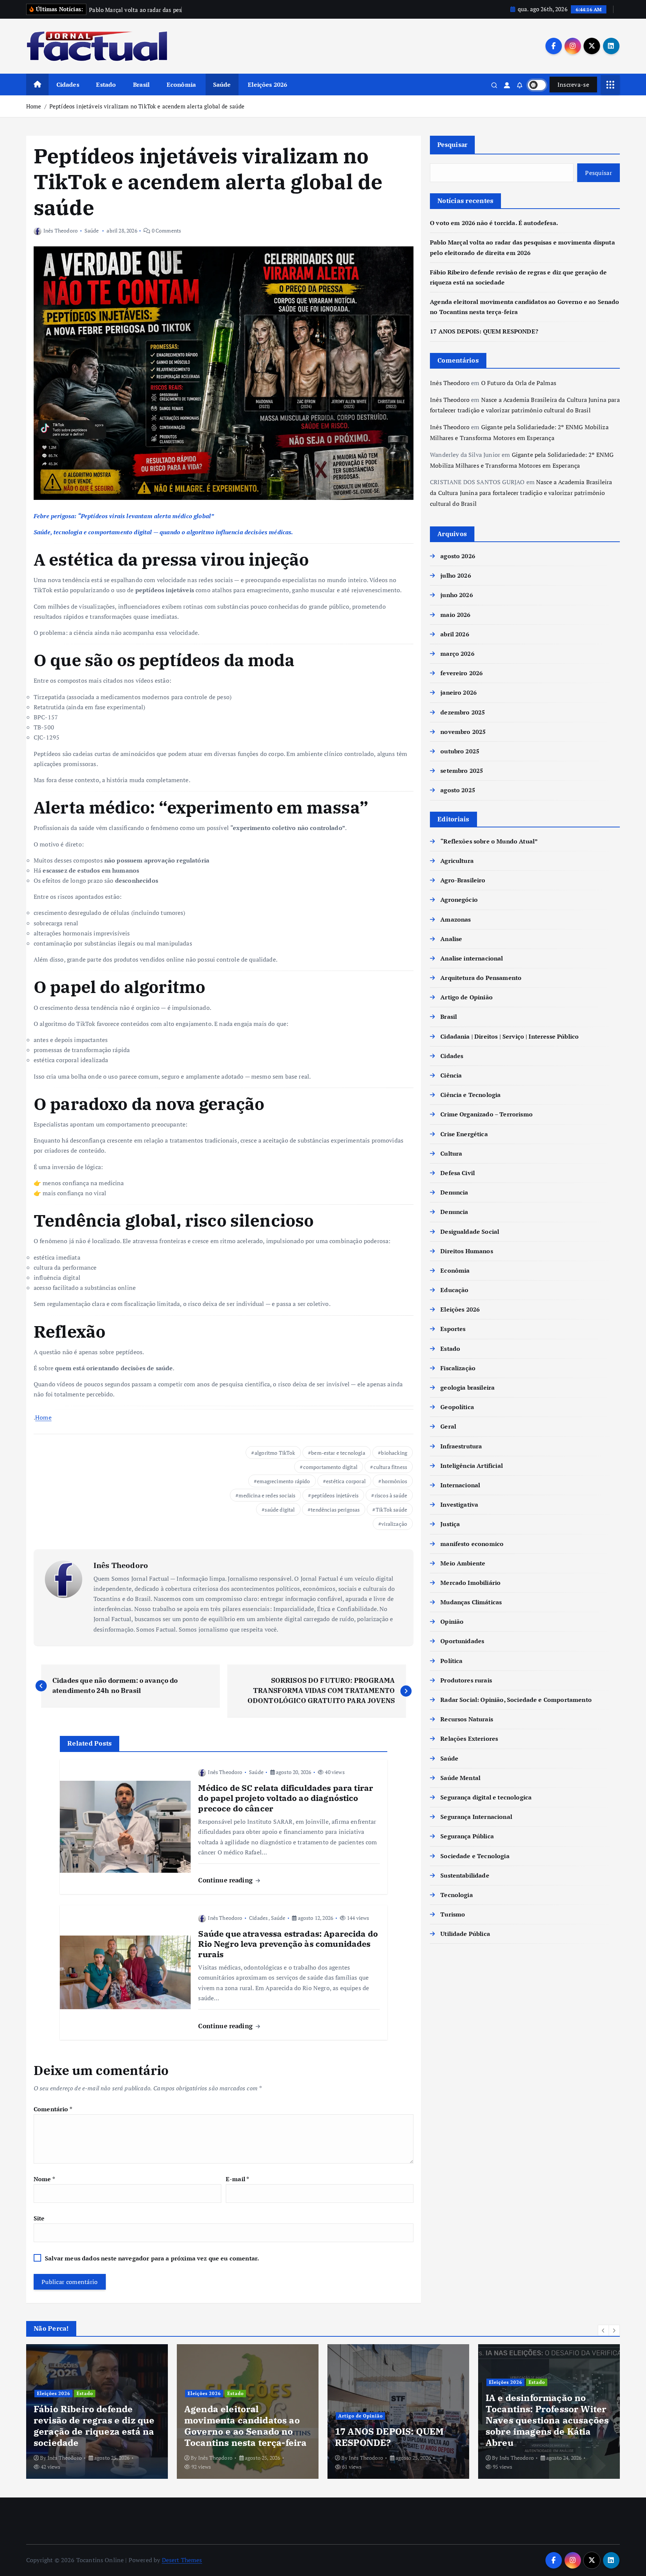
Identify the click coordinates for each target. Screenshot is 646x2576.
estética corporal (346, 1481)
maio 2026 (455, 615)
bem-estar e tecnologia (338, 1453)
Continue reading (226, 1880)
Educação (454, 1290)
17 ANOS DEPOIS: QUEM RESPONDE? (484, 331)
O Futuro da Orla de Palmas (519, 383)
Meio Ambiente (463, 1563)
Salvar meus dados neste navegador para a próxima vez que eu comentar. (152, 2258)
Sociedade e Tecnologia (475, 1856)
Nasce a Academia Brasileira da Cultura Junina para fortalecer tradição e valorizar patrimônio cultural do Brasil (521, 493)
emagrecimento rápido (283, 1481)
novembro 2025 (463, 732)
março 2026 (457, 654)
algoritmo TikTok (275, 1453)
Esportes (453, 1329)
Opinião (452, 1621)
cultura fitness (390, 1467)
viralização (394, 1524)
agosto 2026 (458, 556)
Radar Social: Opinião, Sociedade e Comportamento (516, 1700)
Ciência (451, 1075)
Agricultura (457, 861)
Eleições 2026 (267, 84)
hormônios (394, 1481)
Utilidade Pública (465, 1934)
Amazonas (456, 919)
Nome (44, 2179)
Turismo (453, 1914)
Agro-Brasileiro (463, 880)
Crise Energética (464, 1134)
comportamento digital (330, 1467)
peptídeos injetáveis (335, 1495)
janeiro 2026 (459, 692)
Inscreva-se (573, 84)
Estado (106, 84)
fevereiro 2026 (462, 673)
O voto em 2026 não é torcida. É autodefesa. (494, 223)
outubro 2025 (460, 751)
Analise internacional (472, 958)
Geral (448, 1426)
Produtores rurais (466, 1680)
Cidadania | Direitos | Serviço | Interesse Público (510, 1036)
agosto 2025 (458, 790)
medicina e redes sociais (267, 1495)
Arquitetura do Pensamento (481, 978)
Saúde (222, 84)
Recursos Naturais (467, 1719)
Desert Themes (182, 2560)
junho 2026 (457, 595)
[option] (97, 2411)
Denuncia (454, 1192)
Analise (451, 939)
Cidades (68, 84)
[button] (603, 2330)
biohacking (394, 1453)
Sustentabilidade (465, 1875)
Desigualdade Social (470, 1232)
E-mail (237, 2179)
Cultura (451, 1153)
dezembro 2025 (463, 712)
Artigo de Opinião (467, 997)
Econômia (181, 84)
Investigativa (459, 1504)
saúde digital (280, 1510)
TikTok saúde (391, 1510)
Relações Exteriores (469, 1739)
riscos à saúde (391, 1495)
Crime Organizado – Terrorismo (487, 1114)
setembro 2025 (462, 771)
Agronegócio (459, 900)
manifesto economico (472, 1544)
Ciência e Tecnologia (470, 1095)
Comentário (53, 2109)
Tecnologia (457, 1895)
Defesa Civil (458, 1173)
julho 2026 (456, 575)
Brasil (141, 84)
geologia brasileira (467, 1387)
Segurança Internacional (476, 1817)
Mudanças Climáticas (471, 1602)
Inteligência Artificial (472, 1466)
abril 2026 (455, 634)
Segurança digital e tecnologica (486, 1797)
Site (39, 2218)
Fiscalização (458, 1368)
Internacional (460, 1485)
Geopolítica (457, 1407)
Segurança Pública (467, 1836)
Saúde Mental (460, 1778)
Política (451, 1661)
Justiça (450, 1524)
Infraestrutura (461, 1446)
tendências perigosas (335, 1510)
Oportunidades (462, 1641)
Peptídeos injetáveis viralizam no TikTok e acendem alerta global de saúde (147, 106)
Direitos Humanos (467, 1251)
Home (34, 106)
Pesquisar (452, 145)
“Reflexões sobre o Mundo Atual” (489, 841)
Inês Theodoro (61, 230)
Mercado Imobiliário (470, 1583)
